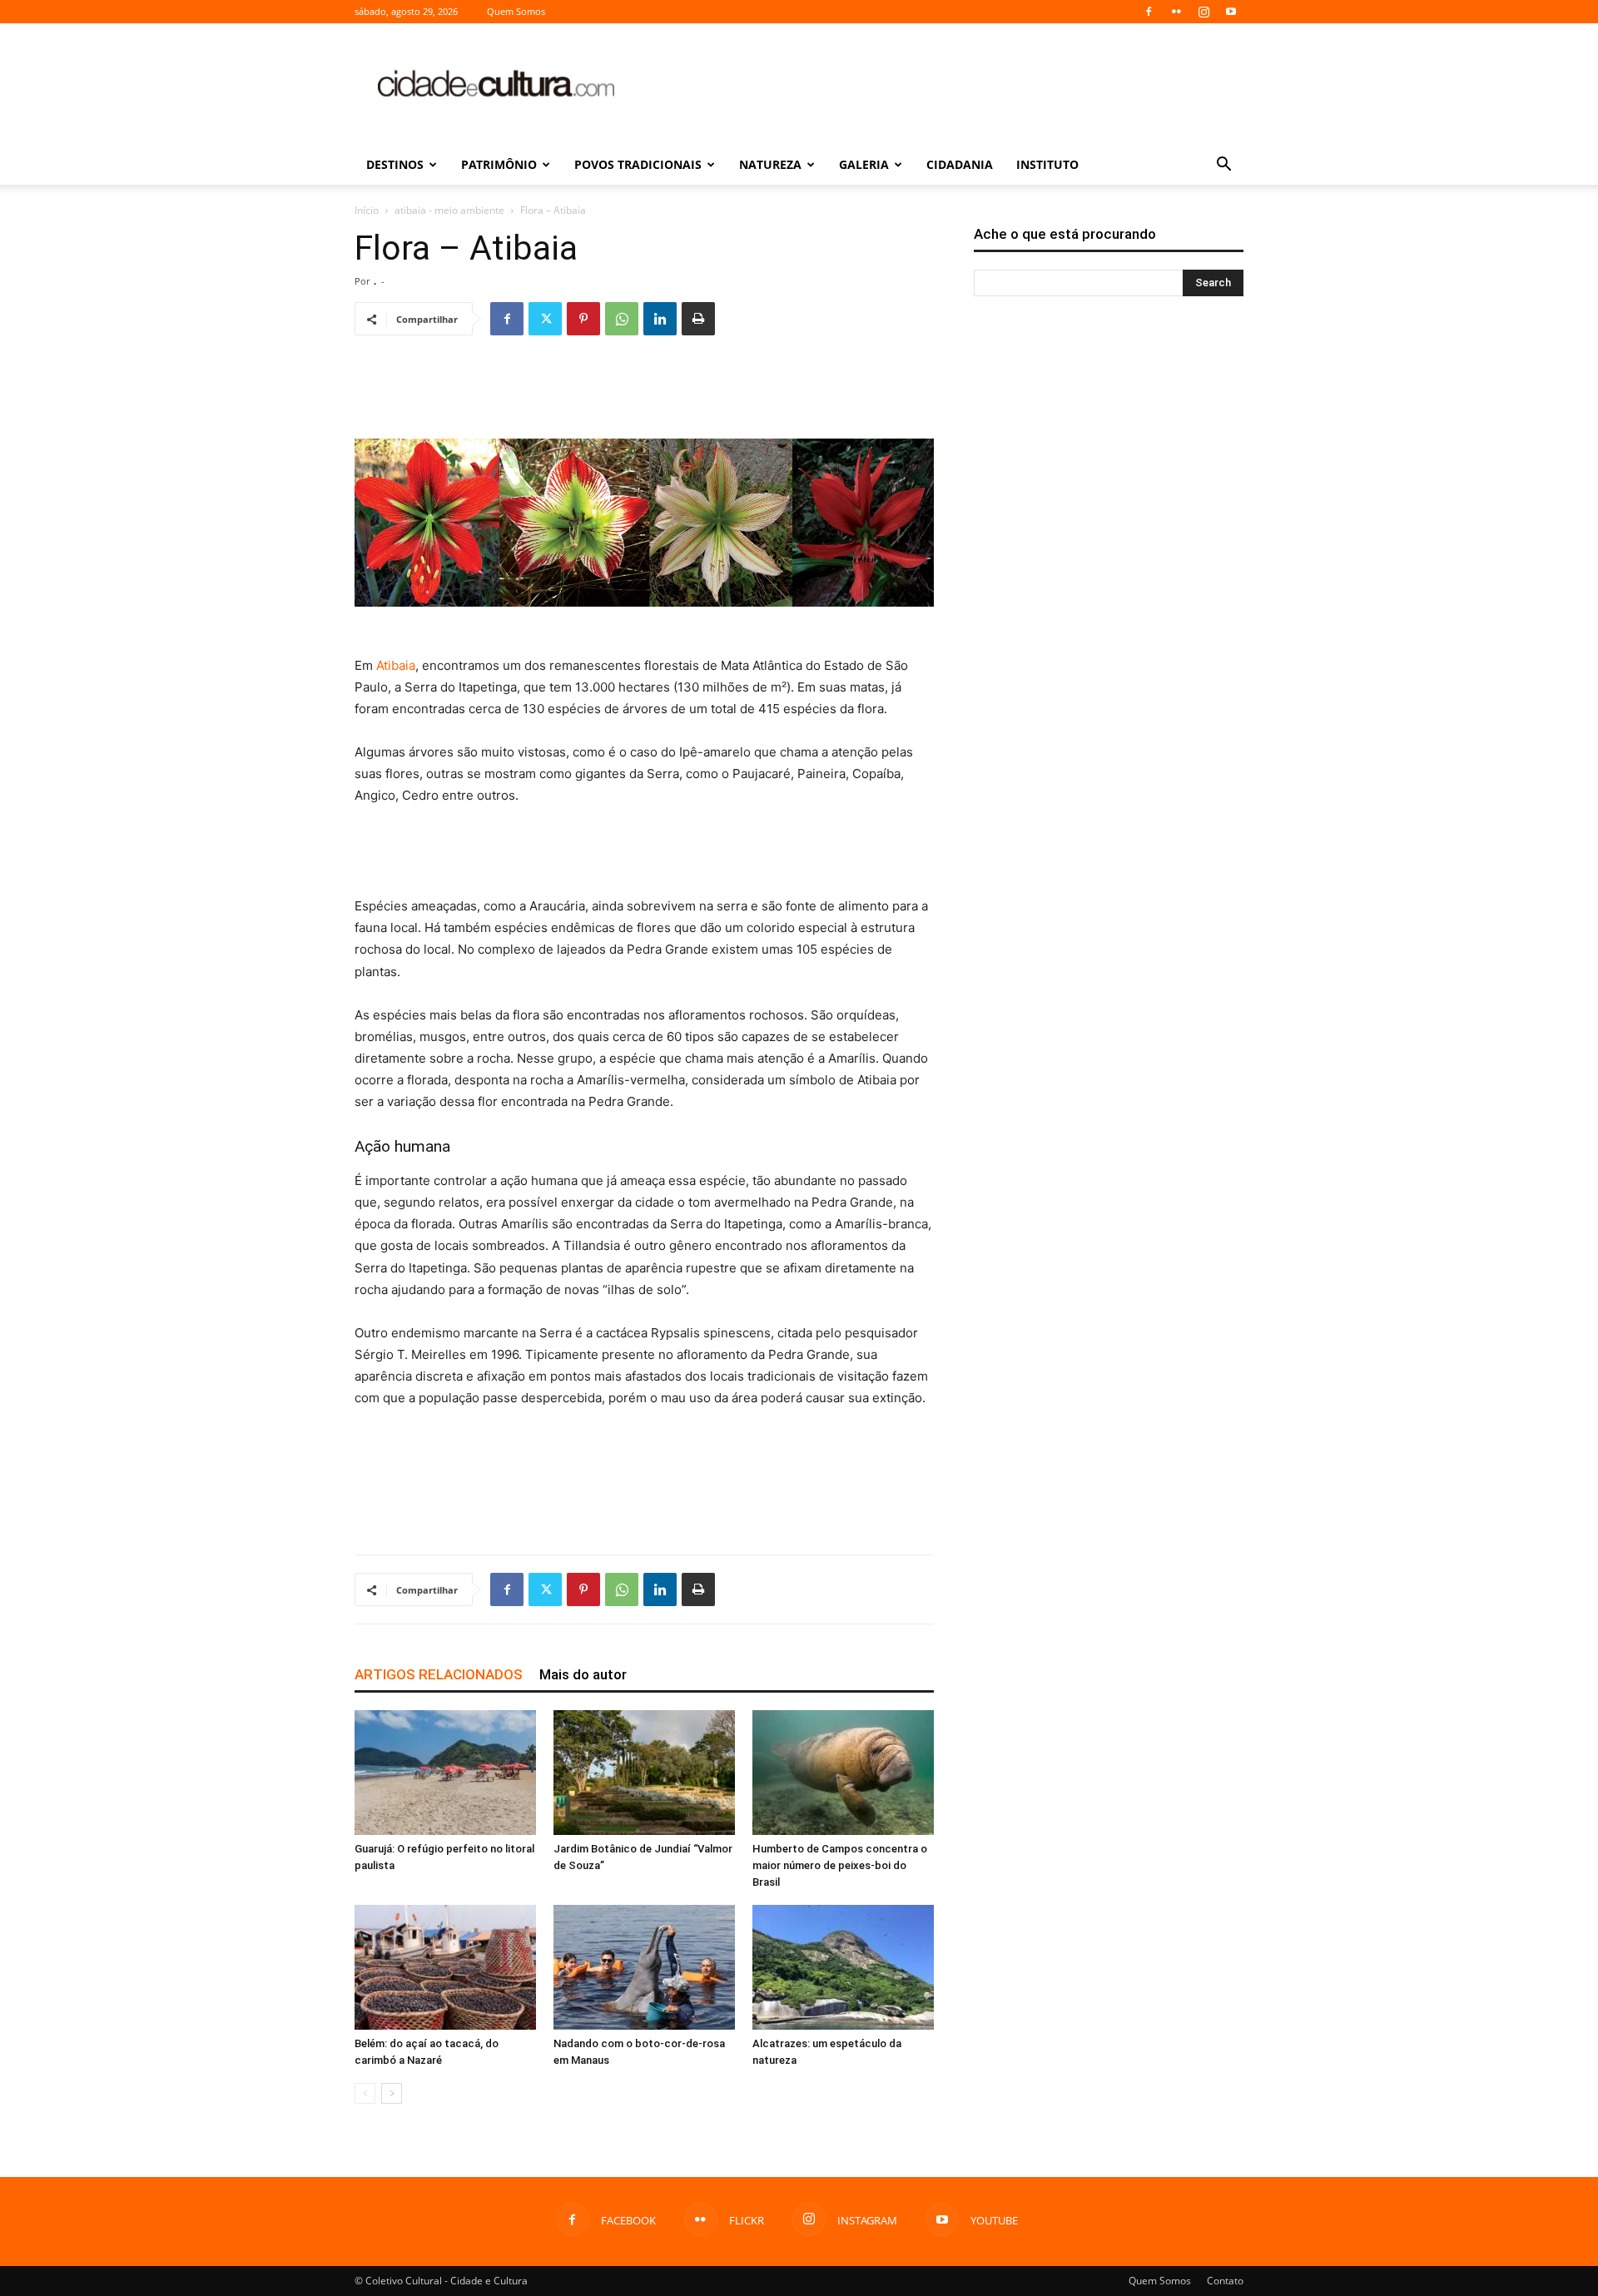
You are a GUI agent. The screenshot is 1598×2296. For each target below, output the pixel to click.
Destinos (395, 164)
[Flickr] (1176, 12)
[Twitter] (545, 319)
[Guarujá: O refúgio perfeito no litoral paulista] (445, 1773)
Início (367, 210)
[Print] (698, 319)
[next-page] (392, 2093)
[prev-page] (365, 2093)
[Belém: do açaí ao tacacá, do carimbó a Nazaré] (445, 1967)
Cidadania (960, 164)
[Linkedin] (660, 319)
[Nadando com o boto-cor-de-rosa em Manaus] (644, 1967)
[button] (1223, 166)
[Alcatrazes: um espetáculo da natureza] (843, 1967)
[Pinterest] (583, 319)
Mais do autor (583, 1674)
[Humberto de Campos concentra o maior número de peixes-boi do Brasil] (843, 1773)
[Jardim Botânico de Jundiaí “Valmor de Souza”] (644, 1773)
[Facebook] (1149, 12)
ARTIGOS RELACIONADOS (439, 1674)
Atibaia (396, 665)
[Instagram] (1203, 12)
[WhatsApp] (622, 319)
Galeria (864, 164)
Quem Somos (516, 11)
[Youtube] (1231, 12)
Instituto (1047, 164)
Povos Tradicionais (638, 164)
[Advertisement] (940, 84)
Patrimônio (499, 164)
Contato (1225, 2281)
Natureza (770, 164)
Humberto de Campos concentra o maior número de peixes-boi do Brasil (840, 1865)
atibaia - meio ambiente (449, 210)
